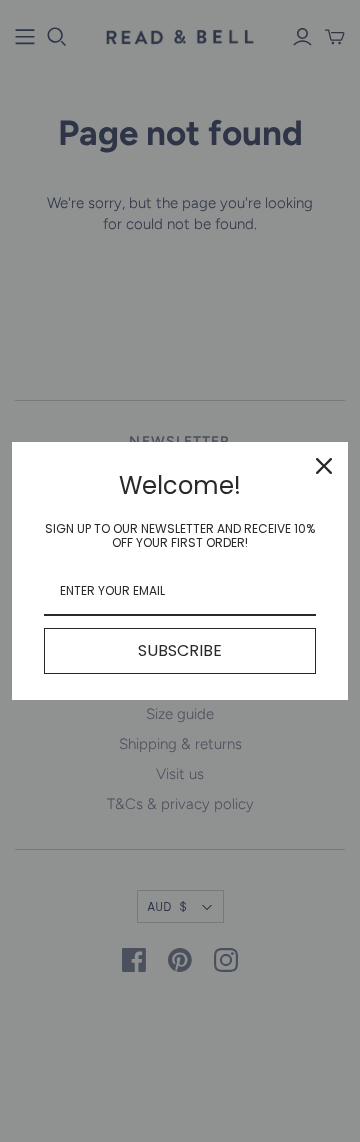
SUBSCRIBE (180, 650)
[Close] (324, 466)
